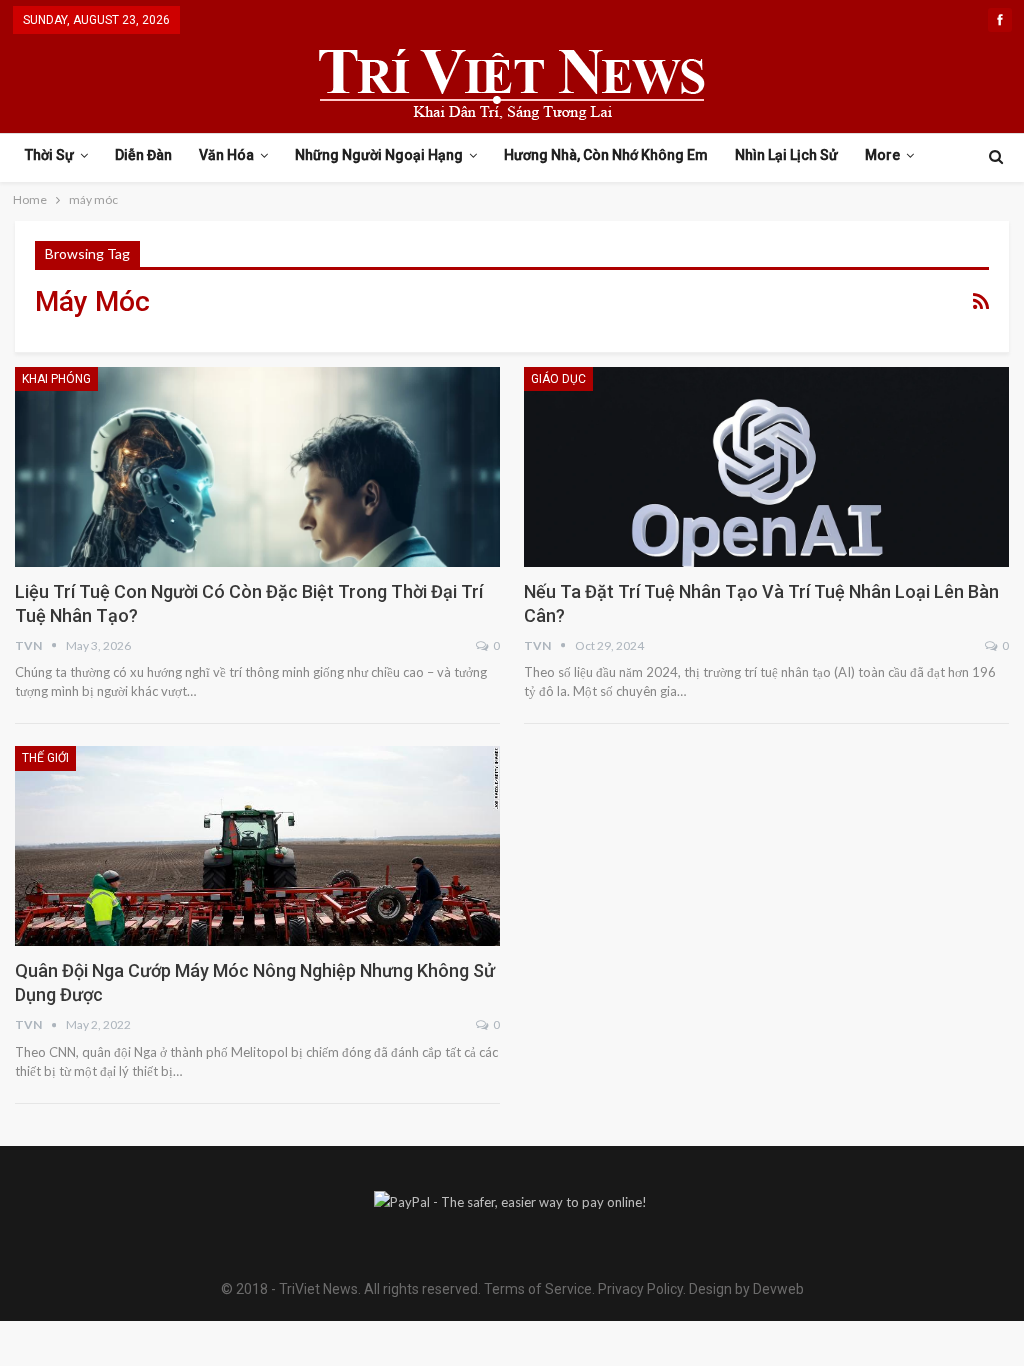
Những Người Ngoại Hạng (379, 155)
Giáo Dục (558, 379)
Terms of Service (538, 1289)
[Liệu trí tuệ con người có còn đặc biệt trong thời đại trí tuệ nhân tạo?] (257, 467)
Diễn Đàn (143, 155)
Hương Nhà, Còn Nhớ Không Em (606, 155)
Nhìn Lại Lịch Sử (786, 155)
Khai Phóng (56, 379)
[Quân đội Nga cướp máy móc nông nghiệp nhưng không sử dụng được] (257, 846)
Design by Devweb (745, 1289)
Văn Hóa (226, 155)
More (882, 155)
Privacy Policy (640, 1289)
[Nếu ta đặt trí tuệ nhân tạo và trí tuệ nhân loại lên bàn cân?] (766, 467)
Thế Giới (45, 758)
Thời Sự (49, 155)
